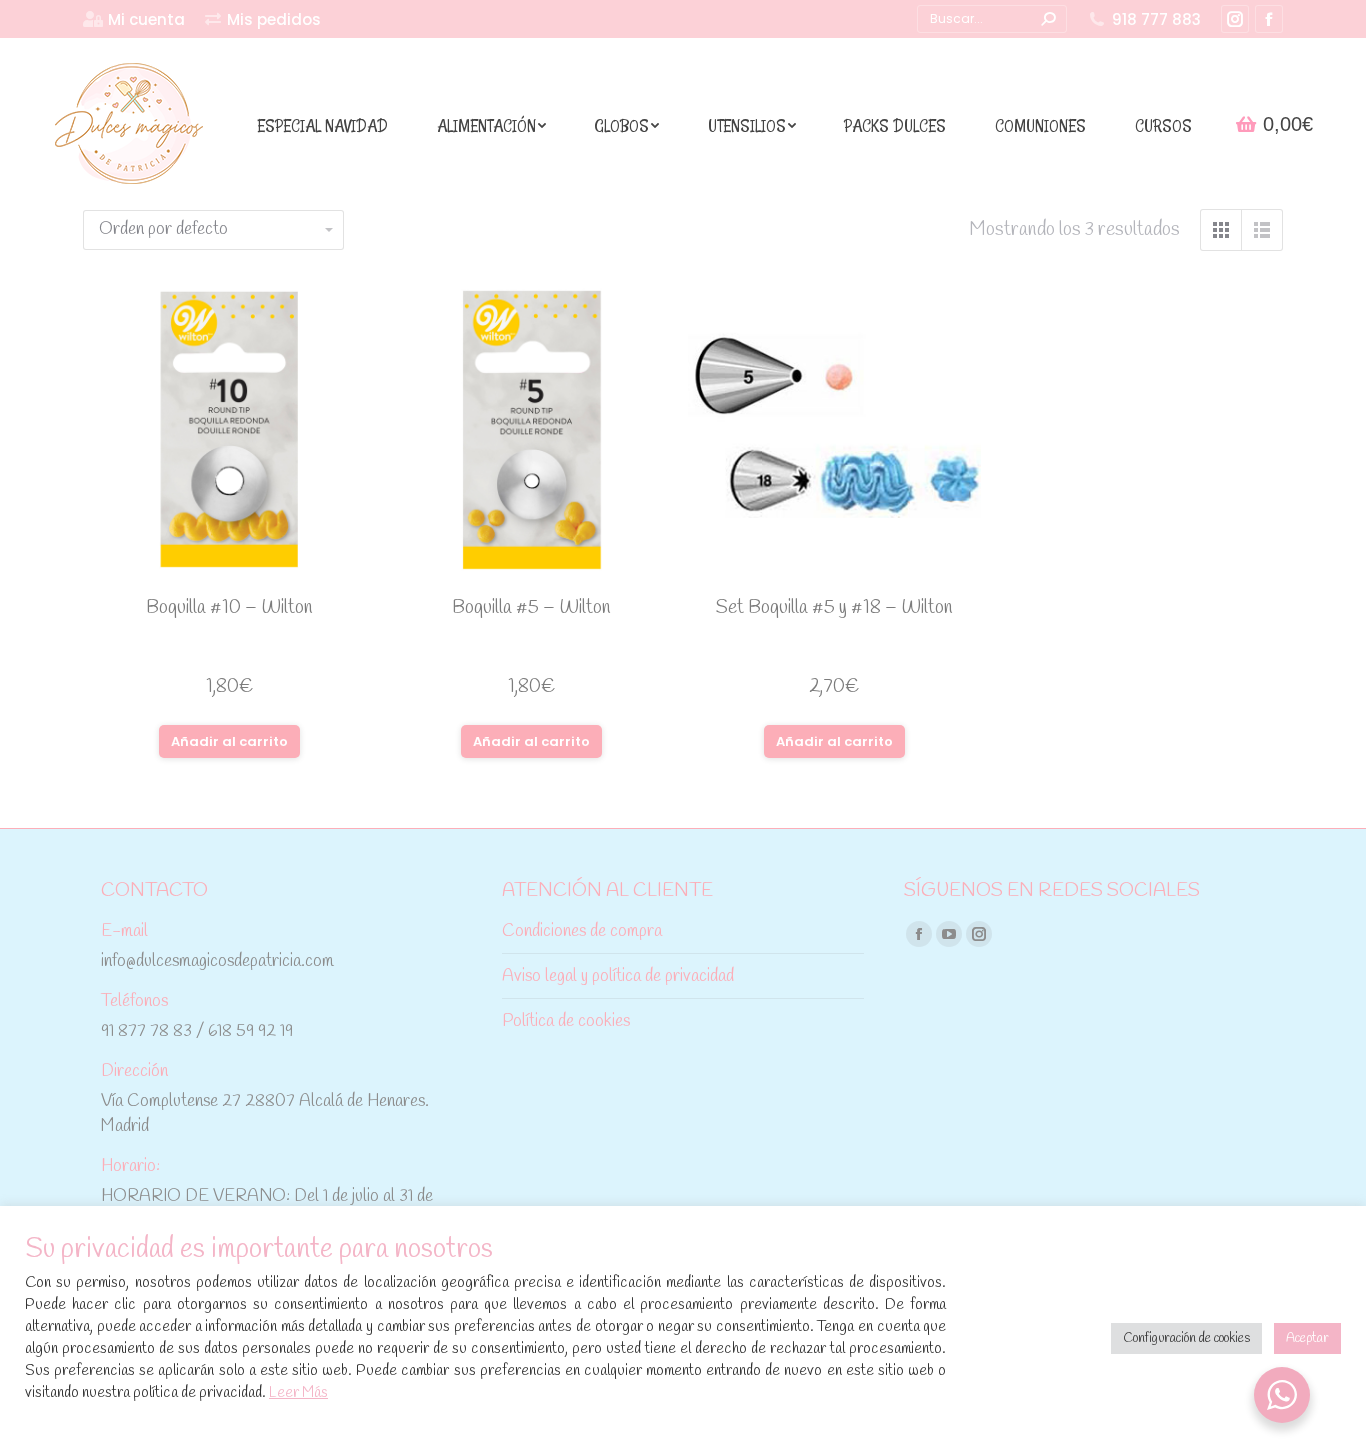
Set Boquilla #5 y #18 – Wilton (834, 608)
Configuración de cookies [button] (1186, 1338)
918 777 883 (1156, 19)
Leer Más (298, 1393)
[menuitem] (134, 19)
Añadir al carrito (229, 741)
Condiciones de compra (582, 931)
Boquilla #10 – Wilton (229, 608)
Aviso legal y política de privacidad (618, 976)
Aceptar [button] (1307, 1338)
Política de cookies (566, 1021)
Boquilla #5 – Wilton (531, 608)
